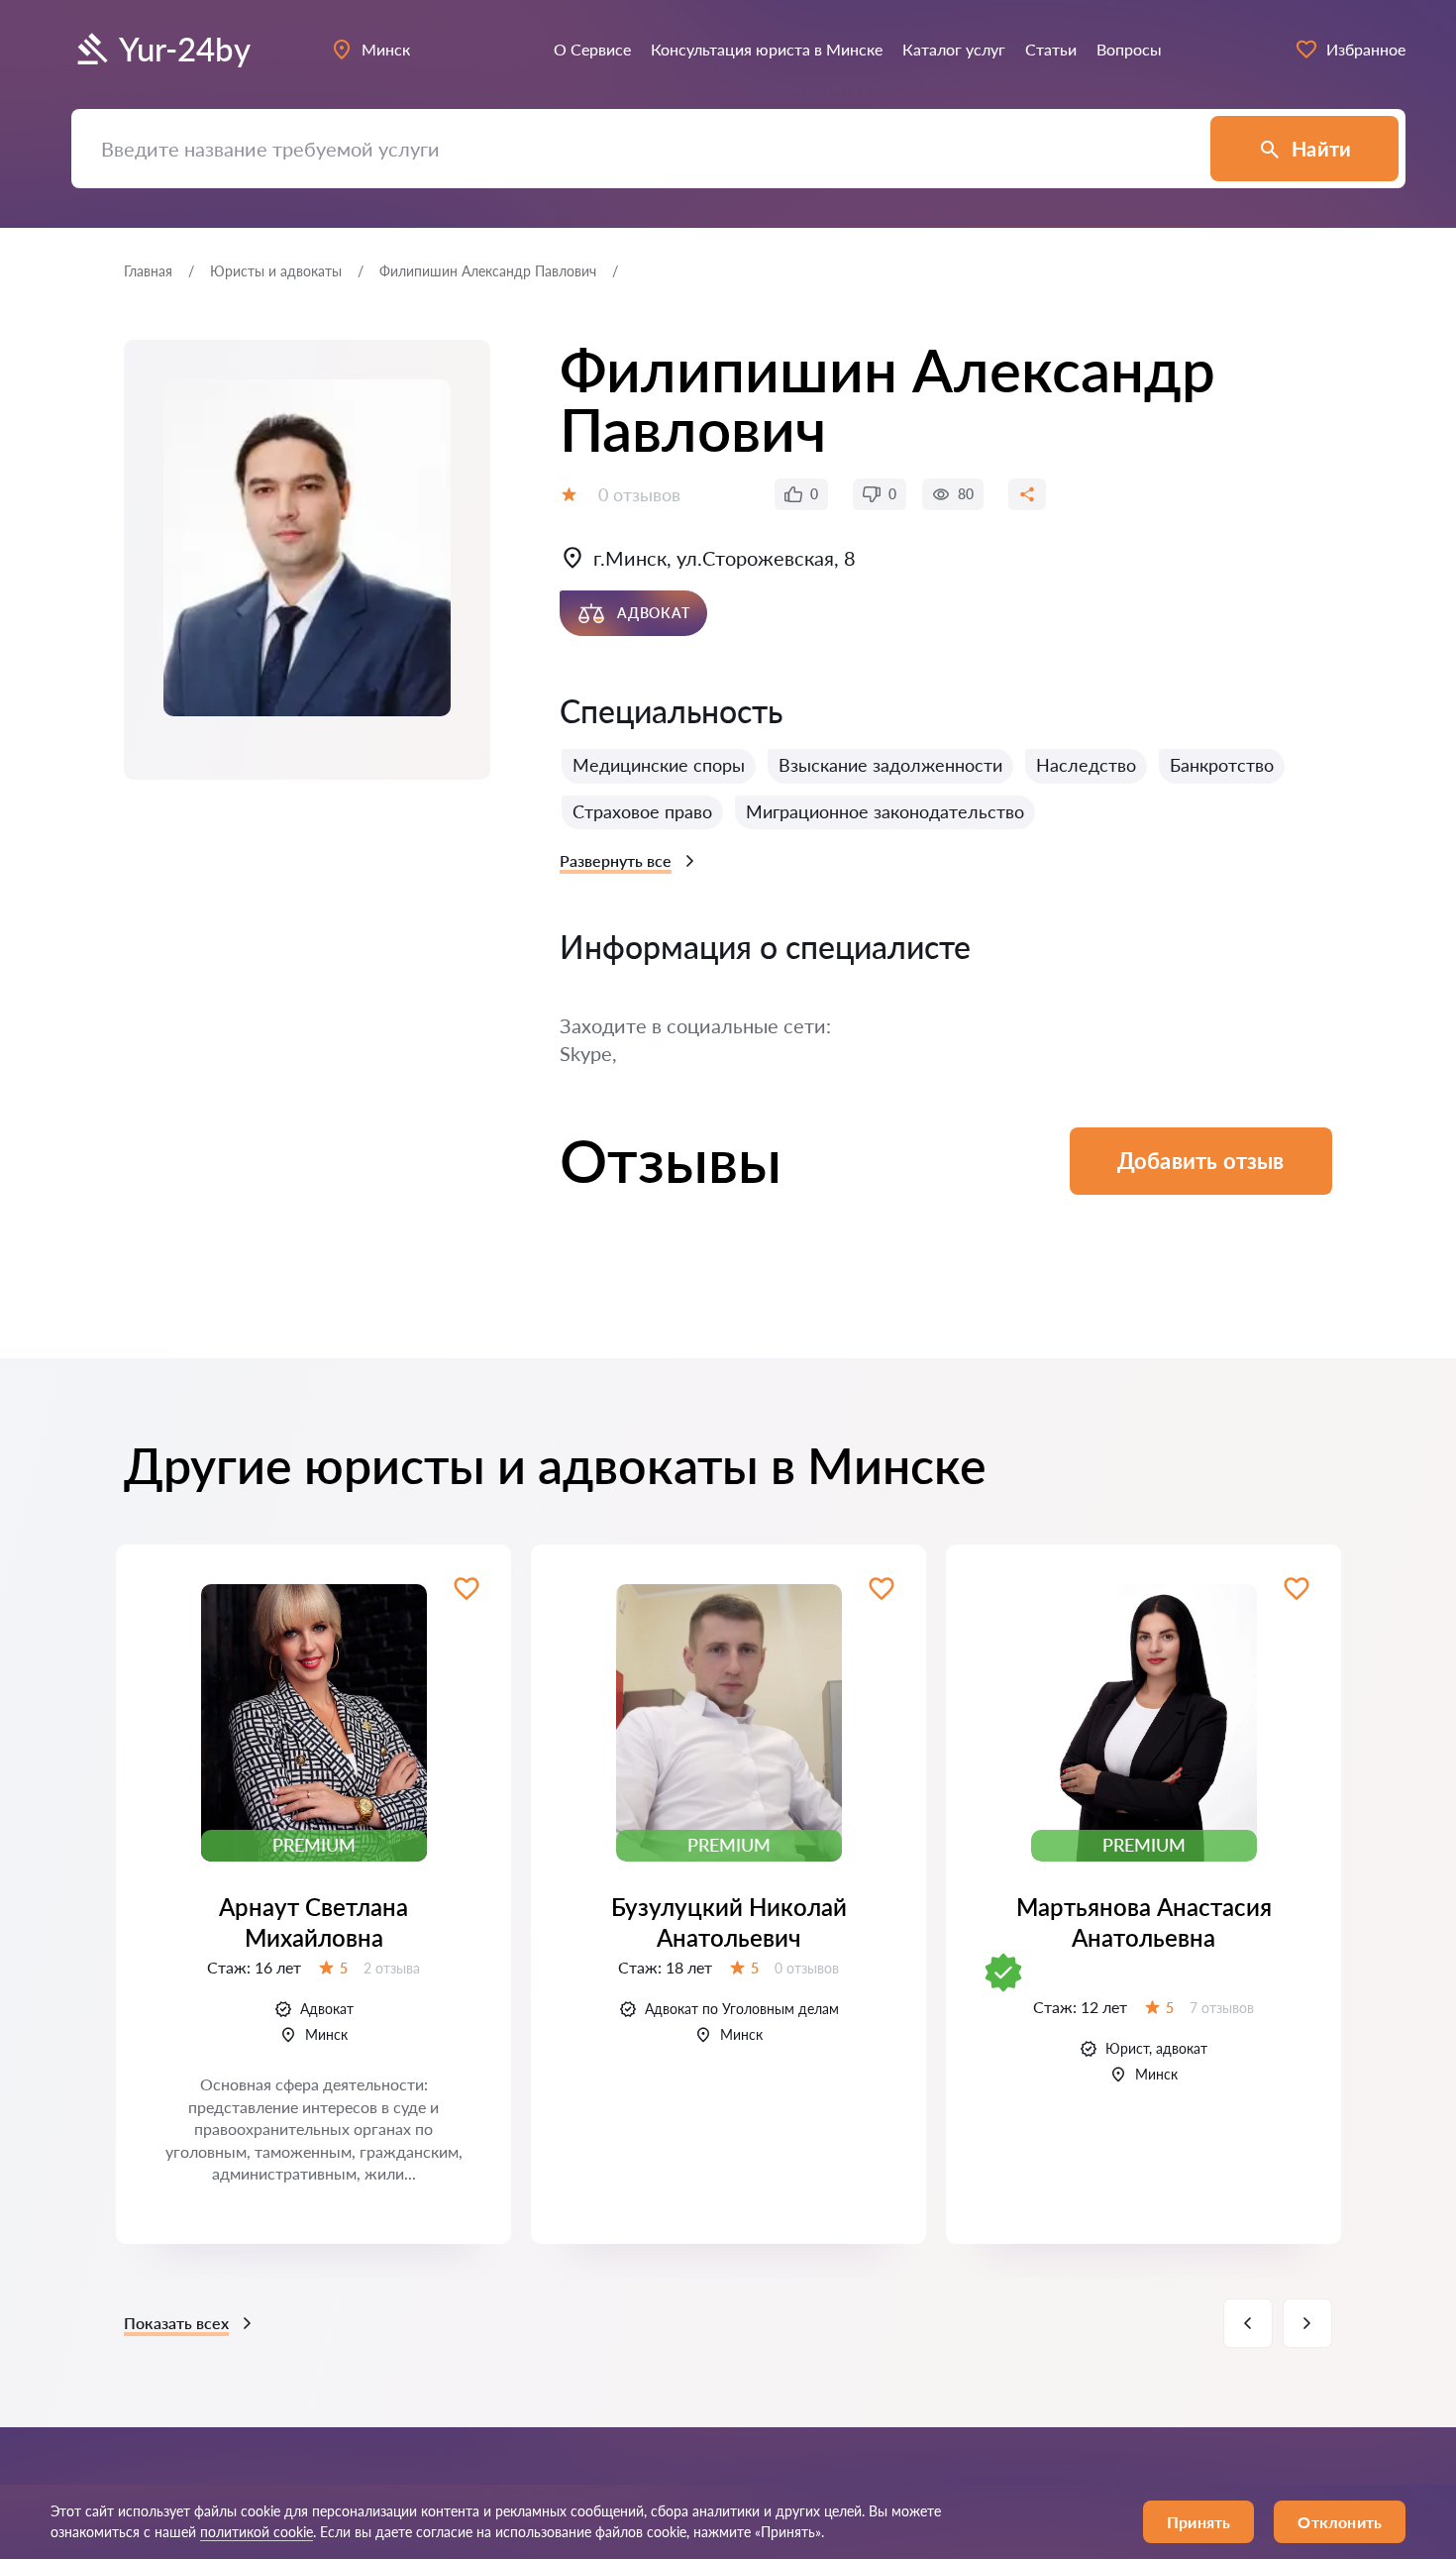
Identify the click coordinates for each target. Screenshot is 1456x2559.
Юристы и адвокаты (276, 271)
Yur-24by (185, 49)
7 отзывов (1222, 2008)
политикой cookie (257, 2532)
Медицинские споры (659, 765)
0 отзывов (639, 494)
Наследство (1086, 765)
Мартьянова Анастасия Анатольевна (1144, 1922)
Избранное (1366, 49)
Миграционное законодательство (885, 811)
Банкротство (1222, 765)
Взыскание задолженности (890, 765)
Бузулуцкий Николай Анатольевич (729, 1922)
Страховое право (642, 811)
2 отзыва (392, 1968)
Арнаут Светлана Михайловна (313, 1922)
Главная (148, 271)
